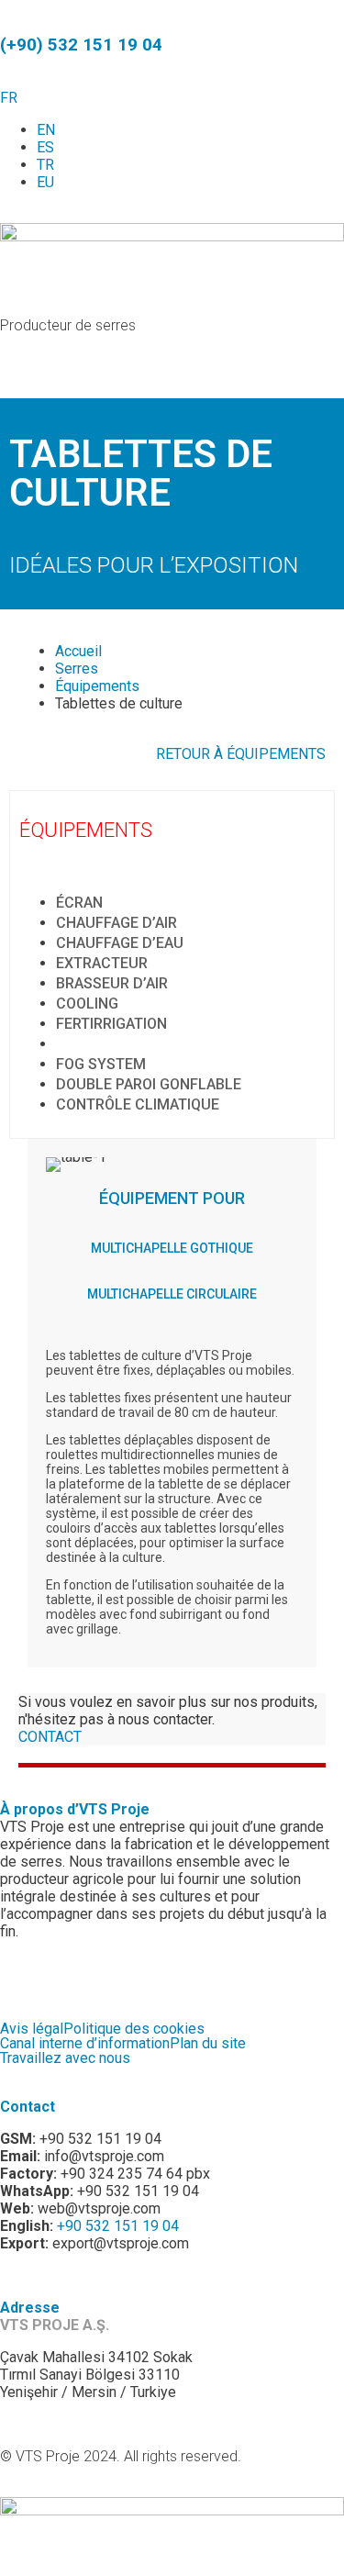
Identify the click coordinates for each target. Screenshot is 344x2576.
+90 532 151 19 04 (118, 2226)
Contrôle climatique (138, 1104)
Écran (79, 903)
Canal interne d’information (85, 2044)
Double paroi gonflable (149, 1084)
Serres (77, 669)
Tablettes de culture (140, 1044)
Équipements (97, 686)
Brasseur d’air (112, 983)
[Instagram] (72, 1978)
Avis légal (32, 2029)
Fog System (101, 1064)
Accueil (78, 651)
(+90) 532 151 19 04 (81, 45)
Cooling (87, 1004)
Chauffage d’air (117, 923)
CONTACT (50, 1737)
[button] (172, 373)
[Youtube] (122, 1978)
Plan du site (208, 2044)
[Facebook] (23, 1978)
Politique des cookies (134, 2029)
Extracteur (102, 963)
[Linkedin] (172, 1978)
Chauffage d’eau (120, 943)
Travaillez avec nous (65, 2058)
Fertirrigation (111, 1024)
